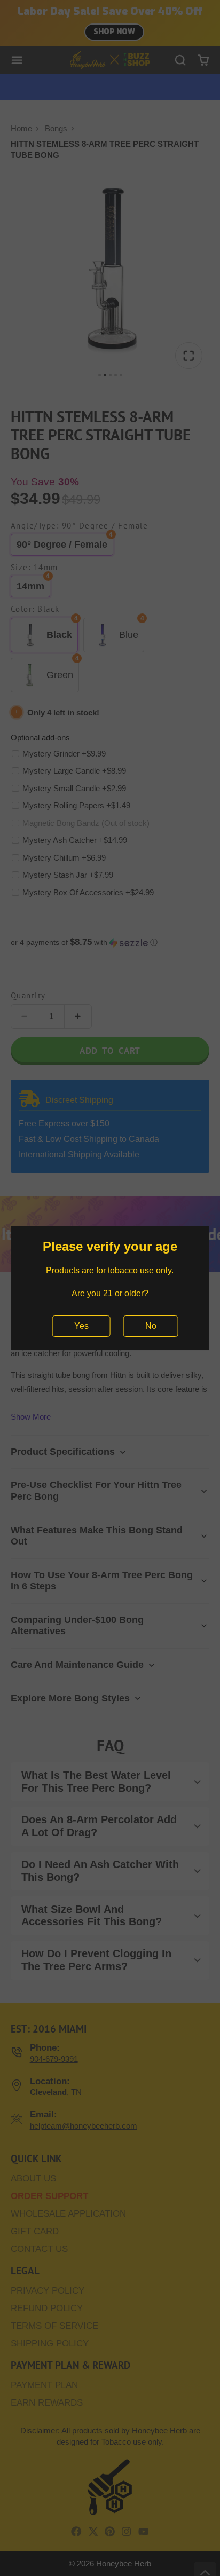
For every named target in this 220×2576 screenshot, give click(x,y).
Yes (81, 1326)
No (151, 1326)
